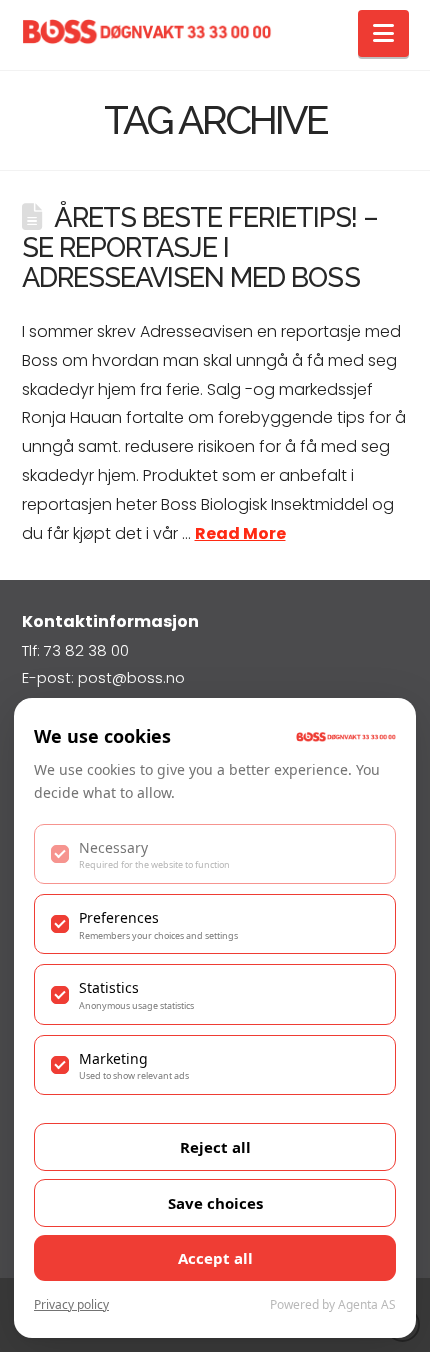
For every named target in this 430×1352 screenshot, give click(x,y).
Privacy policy (71, 1304)
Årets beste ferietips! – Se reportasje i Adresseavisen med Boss (200, 247)
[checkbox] (215, 854)
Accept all (215, 1258)
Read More (240, 533)
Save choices (215, 1203)
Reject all (215, 1147)
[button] (383, 33)
